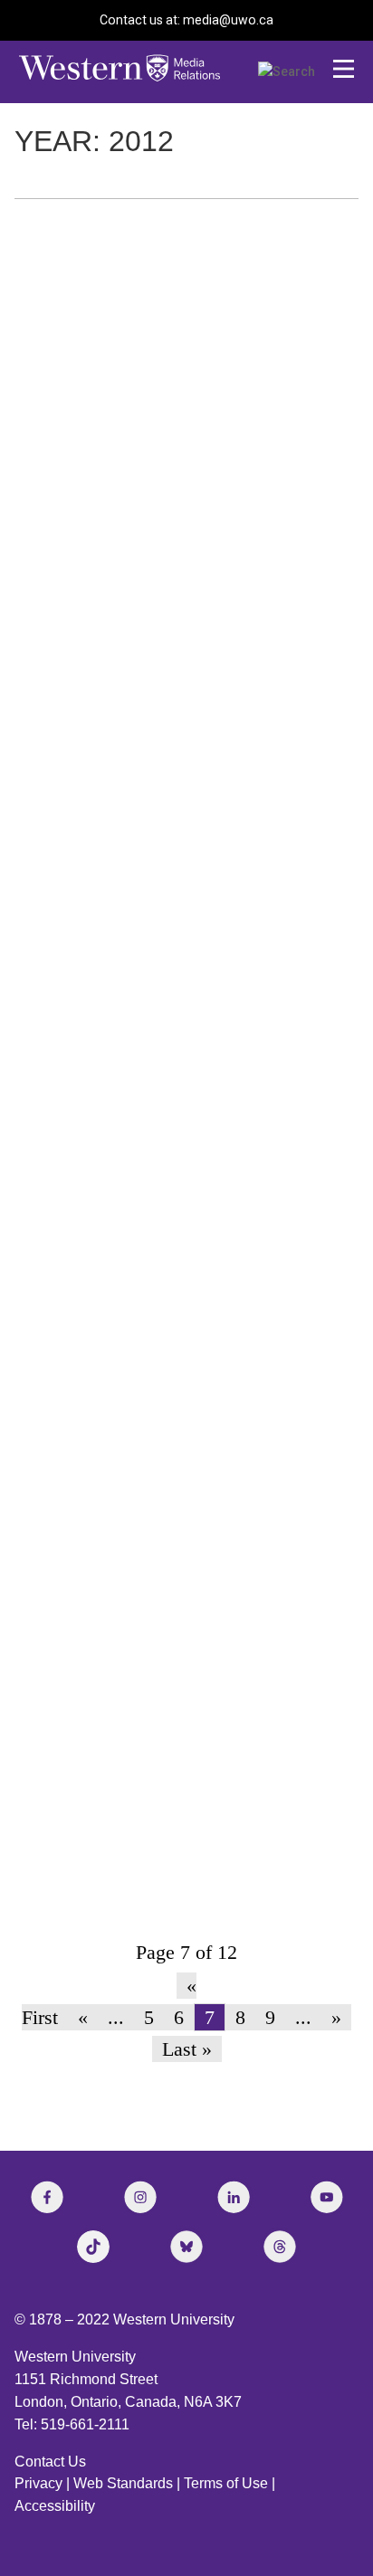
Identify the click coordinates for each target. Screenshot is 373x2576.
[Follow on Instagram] (140, 2197)
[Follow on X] (186, 2247)
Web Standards (123, 2483)
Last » (187, 2049)
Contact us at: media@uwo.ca (186, 20)
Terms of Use (226, 2483)
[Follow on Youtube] (327, 2197)
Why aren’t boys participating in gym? (162, 373)
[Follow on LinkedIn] (234, 2197)
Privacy (38, 2483)
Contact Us (50, 2462)
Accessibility (55, 2506)
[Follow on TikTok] (93, 2247)
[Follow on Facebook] (47, 2197)
